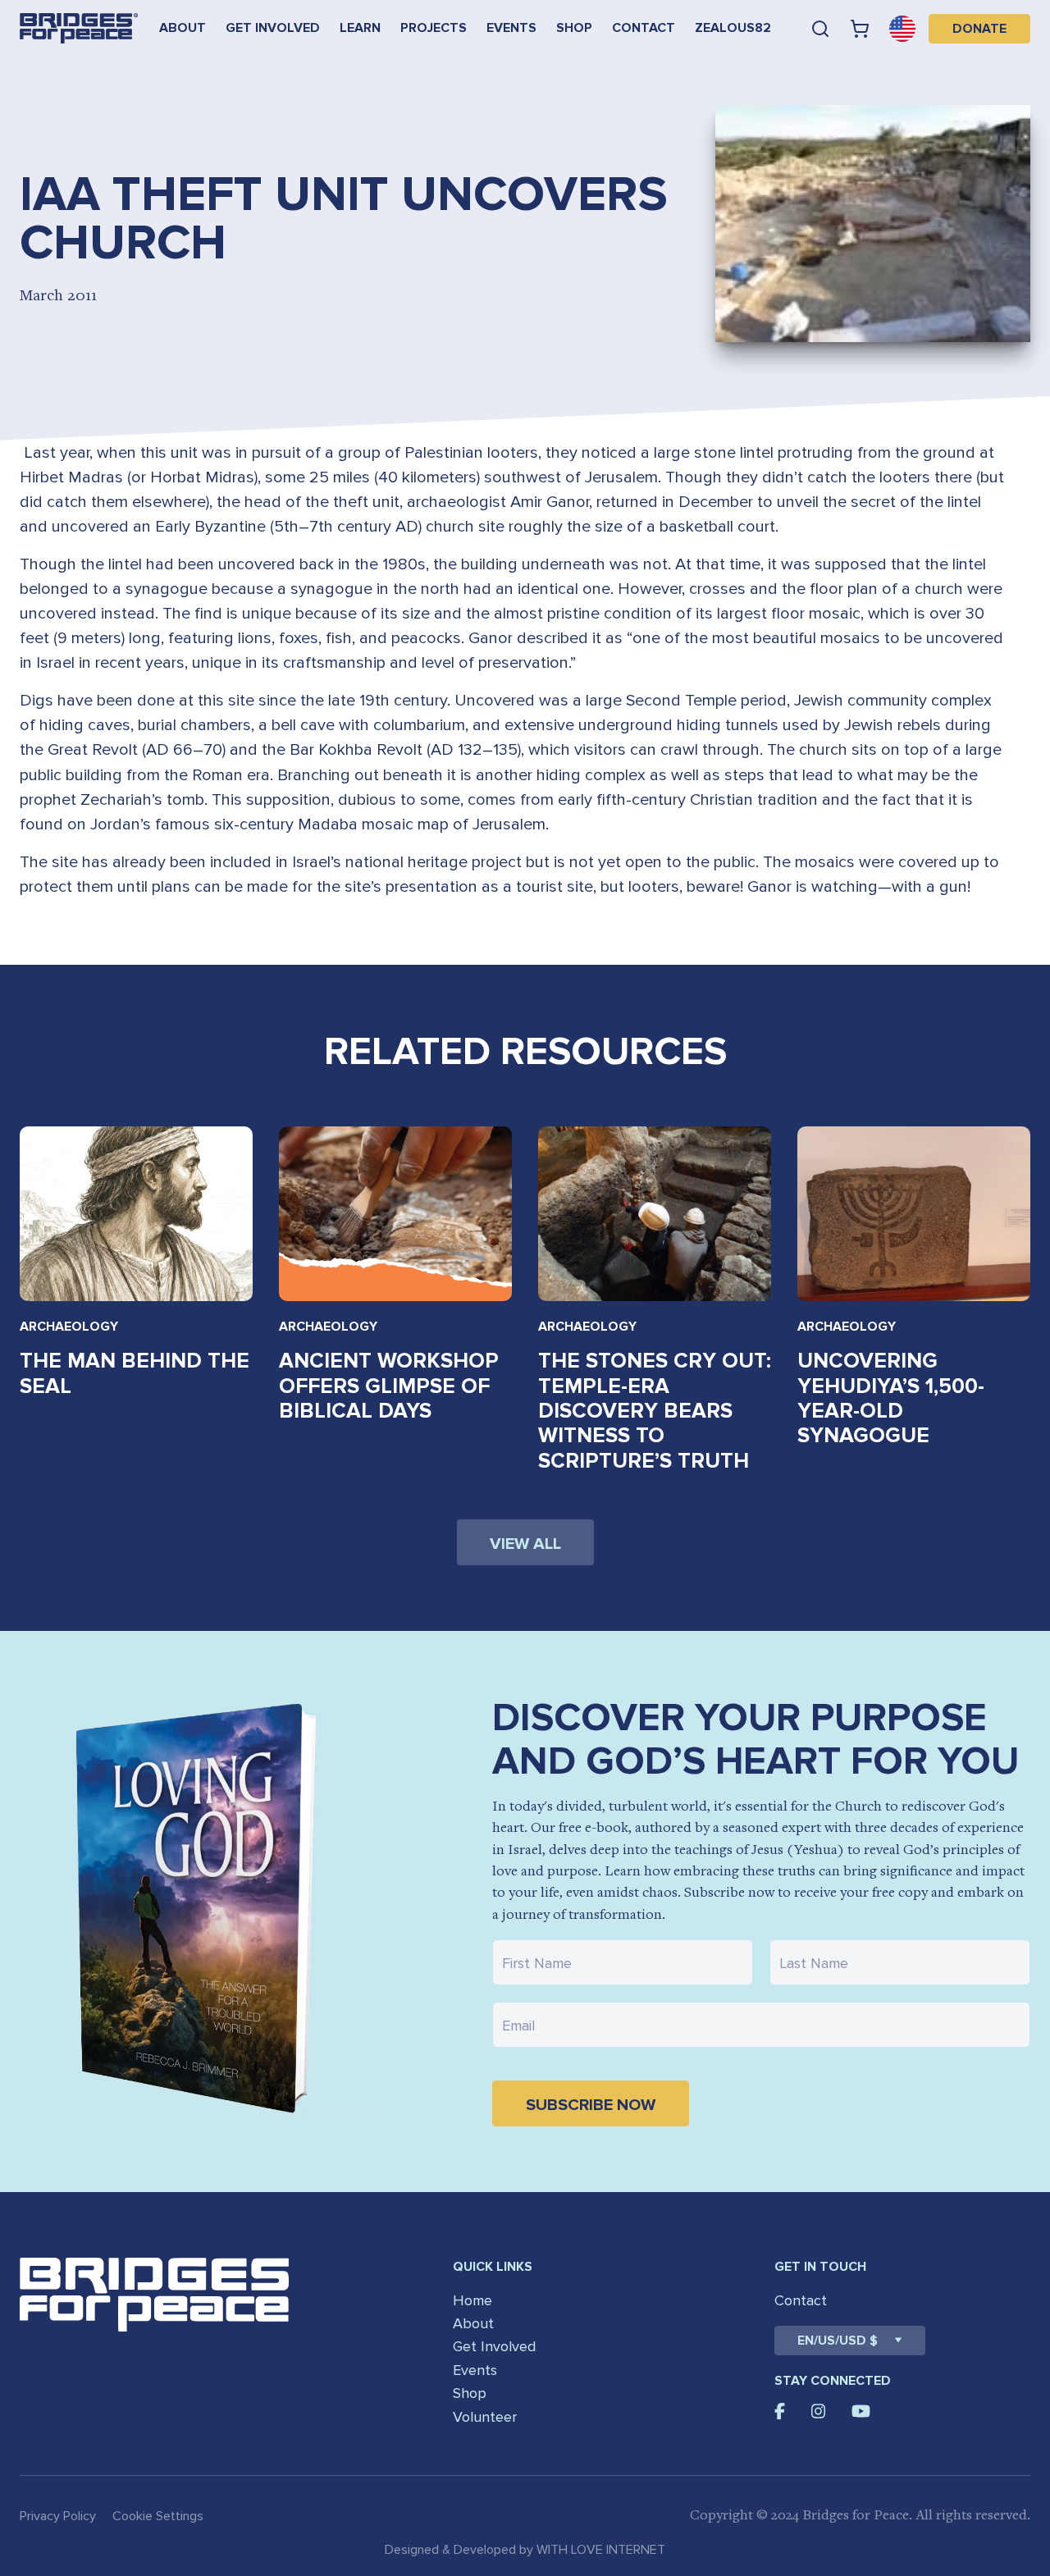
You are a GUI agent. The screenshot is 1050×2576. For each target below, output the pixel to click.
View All (525, 1544)
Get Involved (273, 28)
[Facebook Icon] (780, 2411)
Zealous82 (733, 28)
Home (472, 2300)
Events (511, 28)
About (183, 28)
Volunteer (485, 2417)
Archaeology (69, 1327)
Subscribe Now (591, 2105)
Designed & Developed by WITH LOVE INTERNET (525, 2550)
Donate (979, 29)
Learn (360, 28)
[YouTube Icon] (861, 2411)
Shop (574, 28)
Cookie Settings (158, 2516)
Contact (644, 28)
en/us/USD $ (838, 2341)
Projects (434, 28)
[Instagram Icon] (819, 2411)
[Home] (79, 28)
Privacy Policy (58, 2516)
